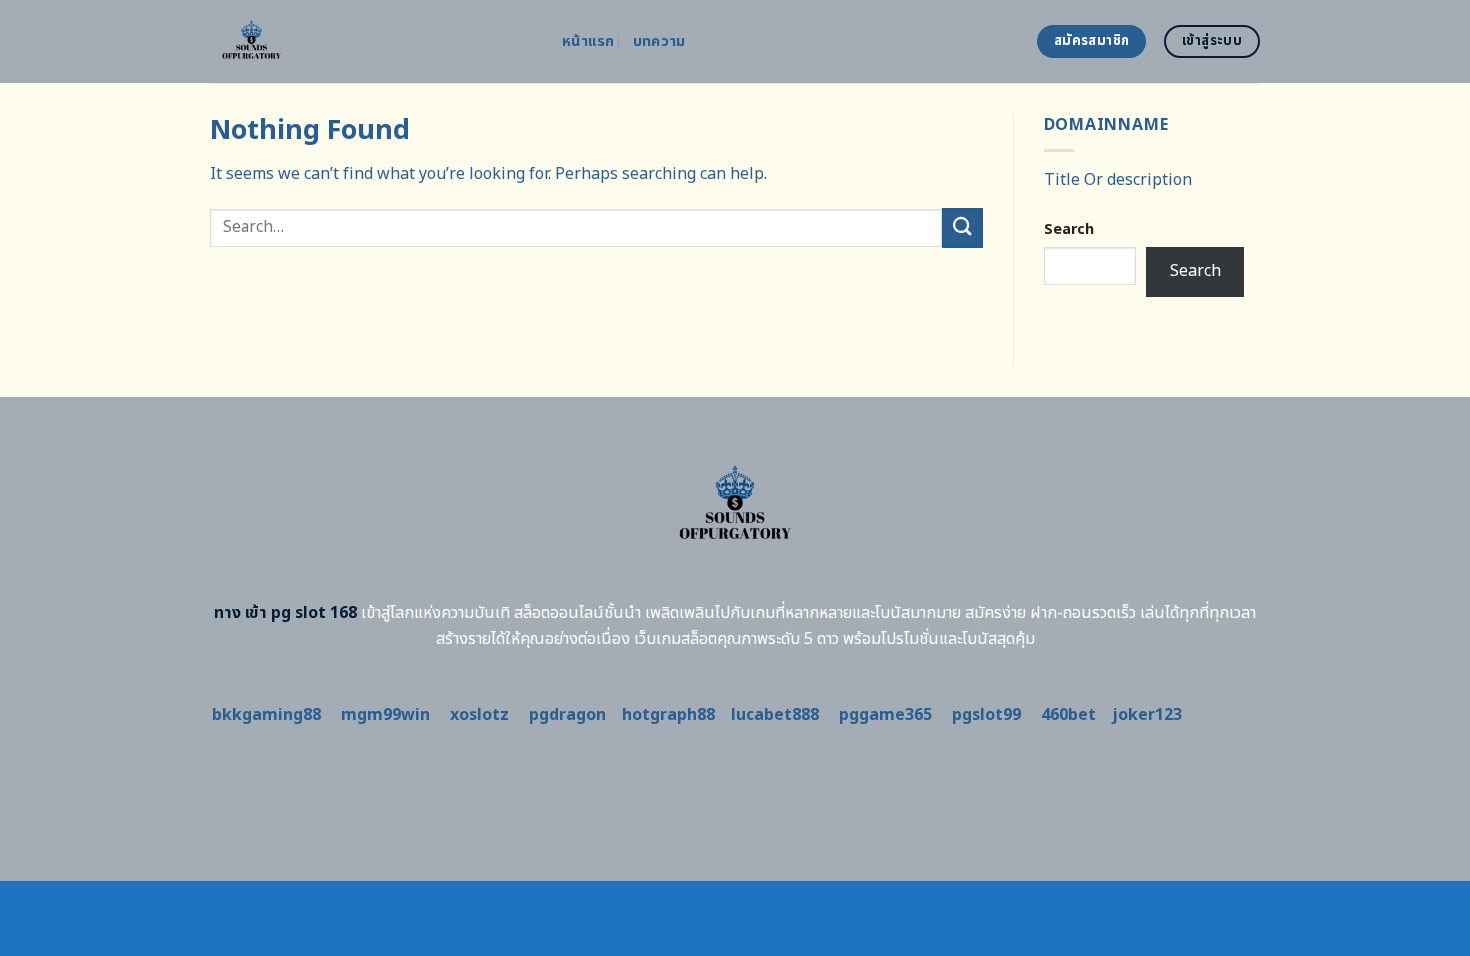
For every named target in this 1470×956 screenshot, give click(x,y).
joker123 (1147, 715)
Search (1069, 229)
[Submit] (962, 227)
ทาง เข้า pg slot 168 (285, 613)
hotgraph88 (668, 715)
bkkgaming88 (266, 715)
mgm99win (385, 715)
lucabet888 (775, 715)
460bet (1068, 715)
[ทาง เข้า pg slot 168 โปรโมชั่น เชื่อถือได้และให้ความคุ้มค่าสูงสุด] (371, 41)
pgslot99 (986, 715)
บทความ (659, 41)
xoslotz (479, 715)
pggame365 (885, 715)
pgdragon (567, 715)
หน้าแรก (588, 41)
